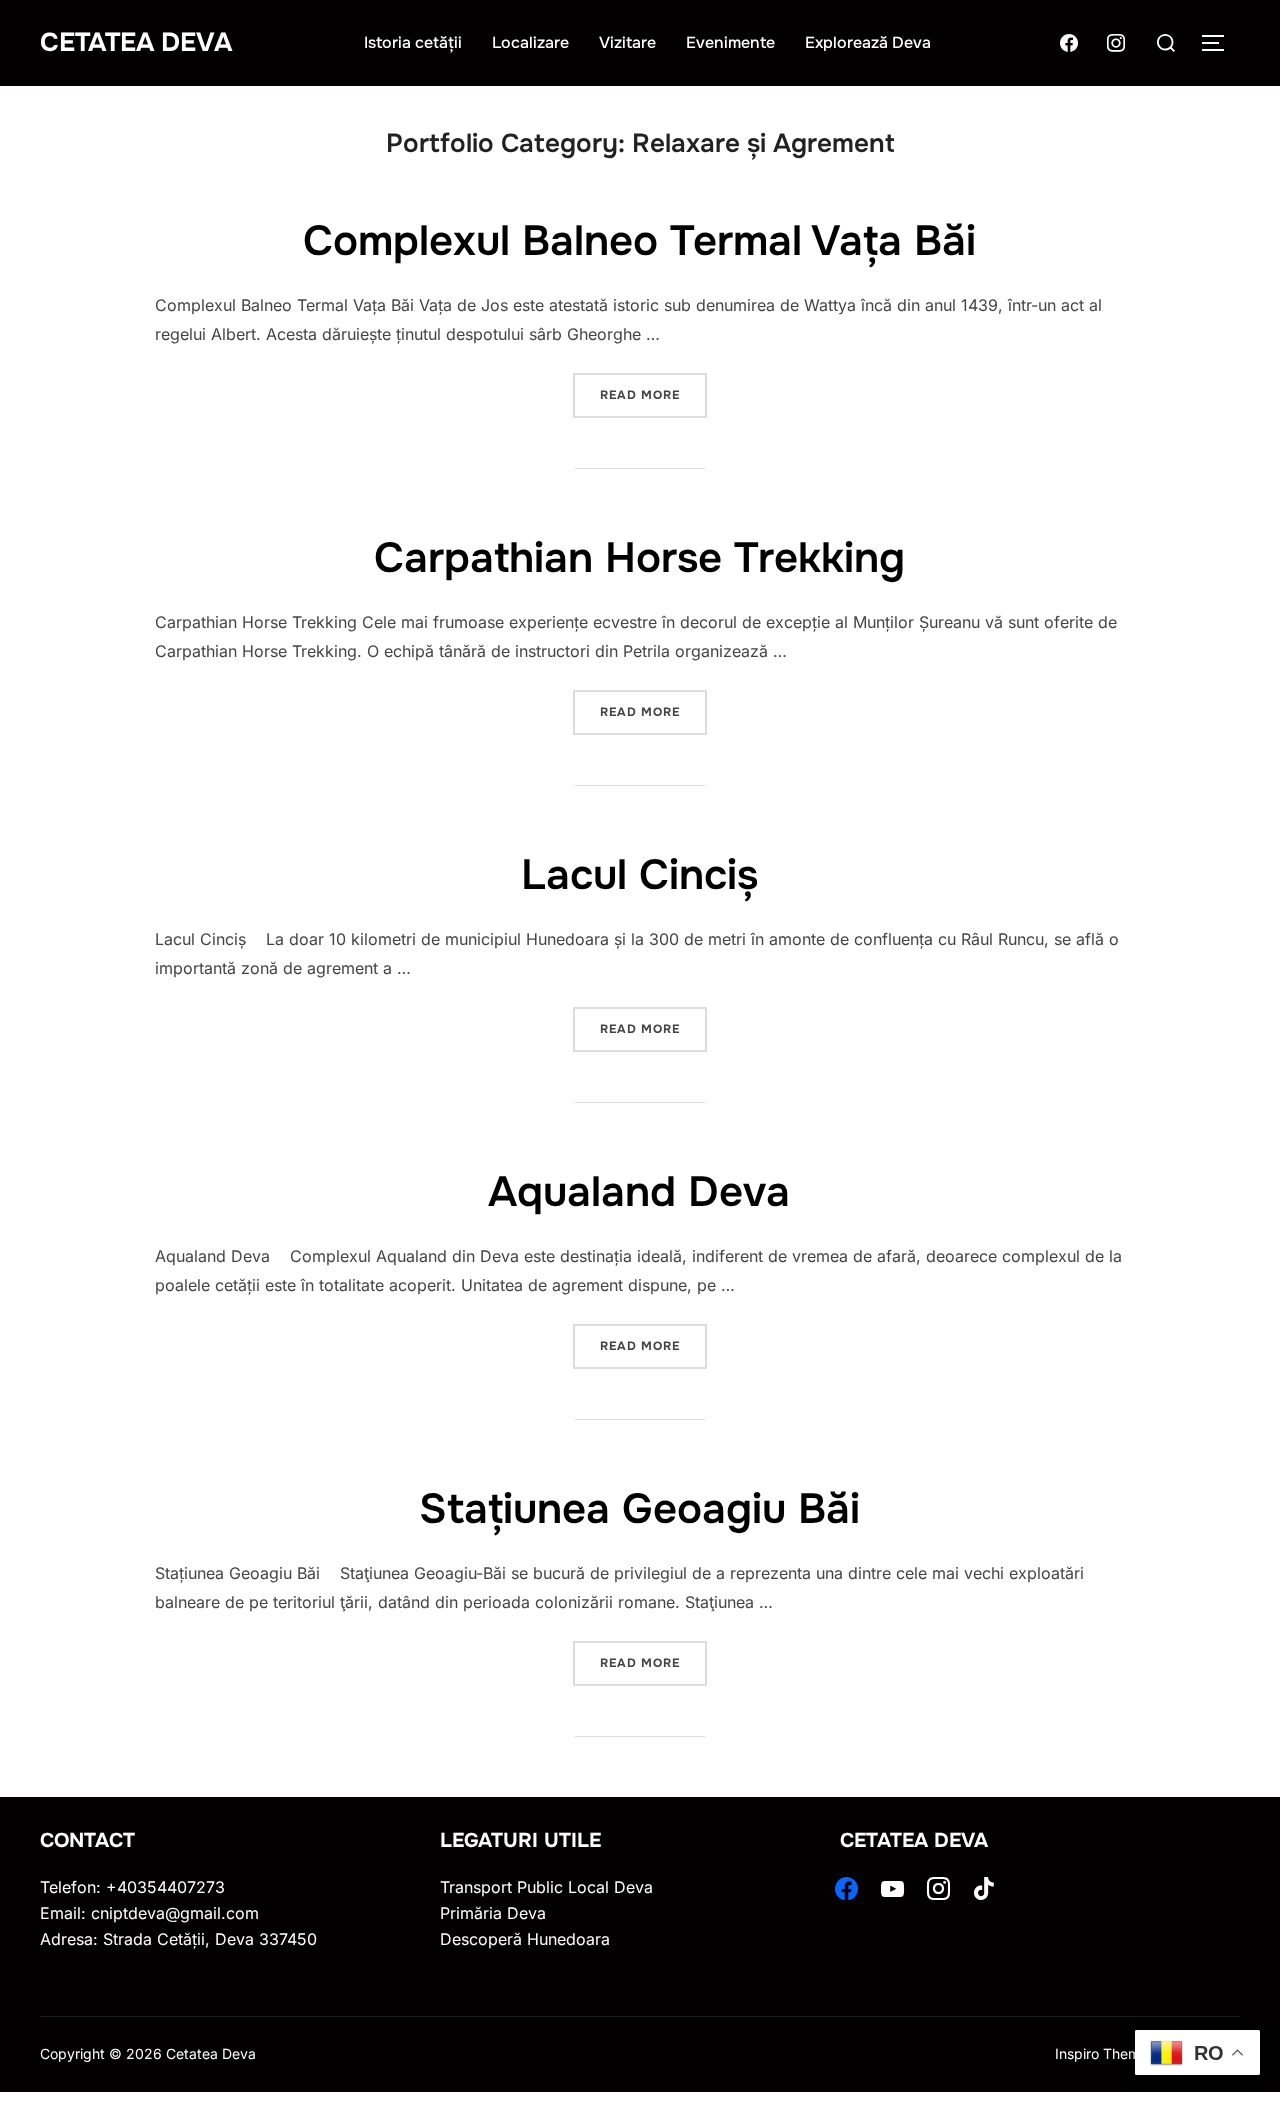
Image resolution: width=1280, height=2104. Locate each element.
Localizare (530, 42)
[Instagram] (1116, 41)
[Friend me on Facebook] (846, 1887)
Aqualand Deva (639, 1192)
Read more (653, 388)
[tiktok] (984, 1887)
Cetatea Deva (136, 42)
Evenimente (730, 42)
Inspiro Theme (1101, 2053)
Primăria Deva (493, 1913)
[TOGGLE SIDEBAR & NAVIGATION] (1220, 43)
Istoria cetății (413, 42)
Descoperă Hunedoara (525, 1939)
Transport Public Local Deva (546, 1887)
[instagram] (938, 1887)
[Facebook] (1069, 41)
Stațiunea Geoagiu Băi (639, 1509)
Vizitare (627, 42)
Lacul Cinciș (639, 875)
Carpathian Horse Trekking (639, 558)
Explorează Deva (868, 42)
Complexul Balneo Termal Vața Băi (639, 241)
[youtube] (892, 1887)
